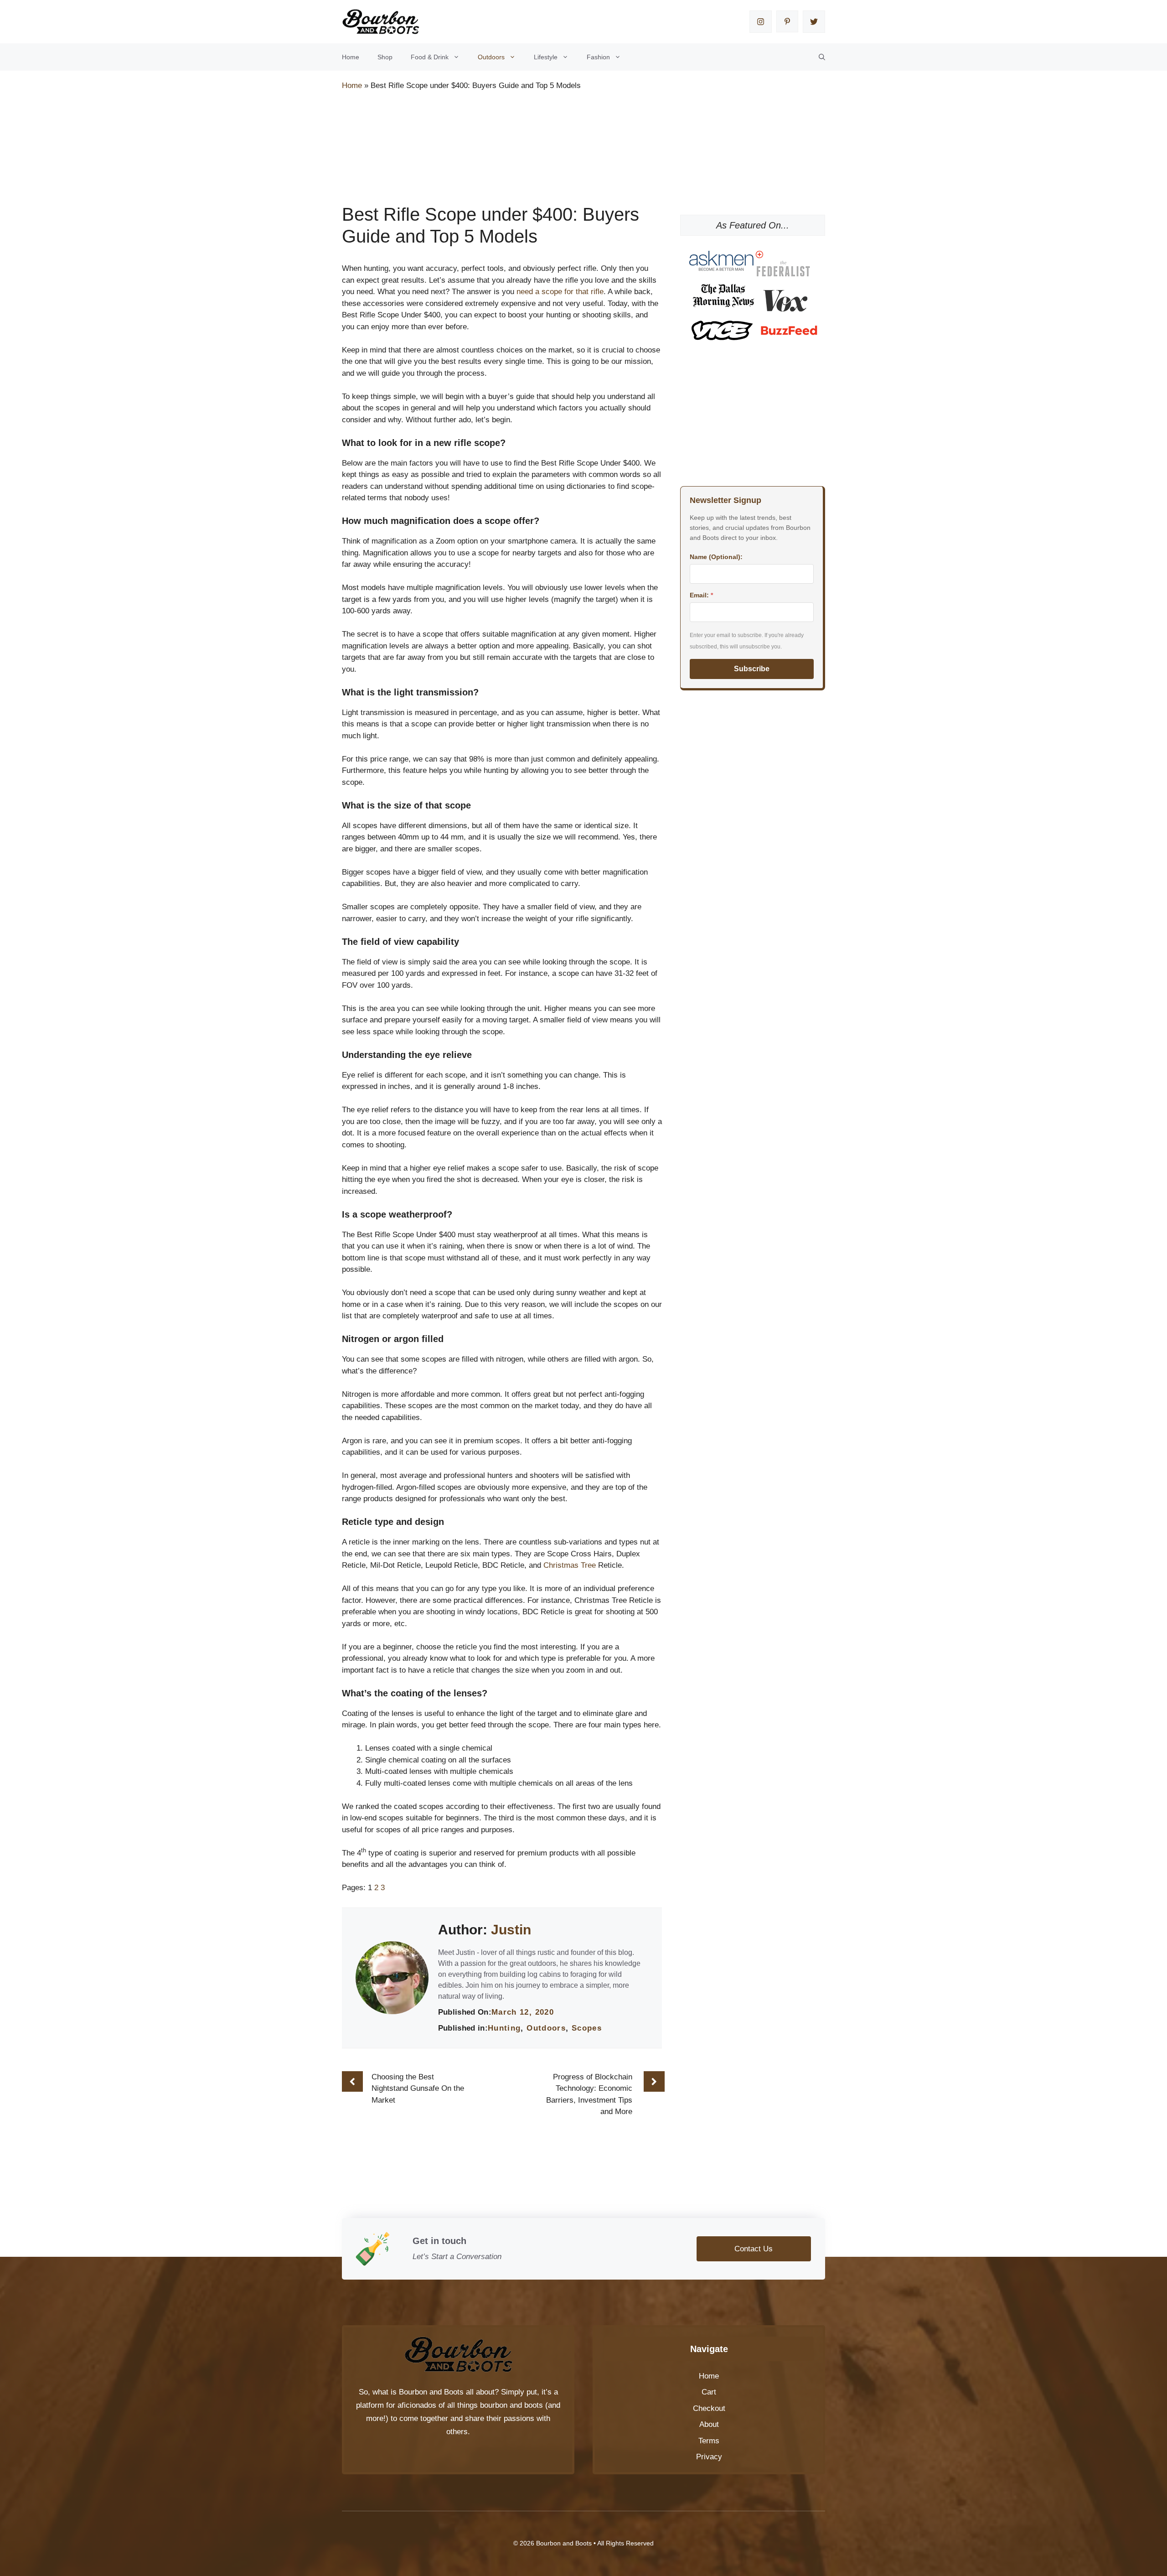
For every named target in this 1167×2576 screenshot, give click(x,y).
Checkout (709, 2408)
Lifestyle (546, 57)
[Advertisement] (508, 124)
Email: (701, 595)
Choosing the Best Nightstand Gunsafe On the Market (418, 2089)
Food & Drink (430, 57)
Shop (385, 57)
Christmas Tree (570, 1565)
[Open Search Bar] (822, 57)
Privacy (709, 2457)
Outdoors (491, 57)
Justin (511, 1930)
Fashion (598, 57)
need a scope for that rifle (560, 292)
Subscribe (752, 669)
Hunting (504, 2028)
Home (351, 57)
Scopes (587, 2028)
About (709, 2424)
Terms (709, 2441)
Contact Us (754, 2249)
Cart (709, 2392)
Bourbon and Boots (431, 2392)
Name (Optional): (716, 557)
